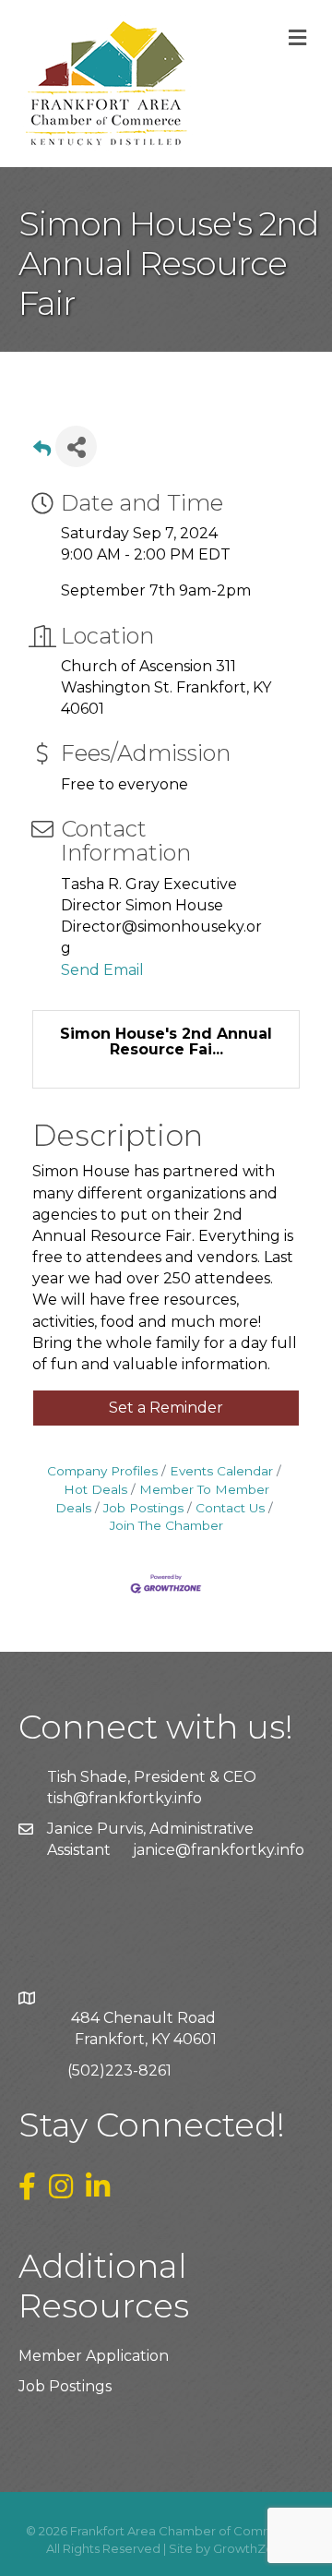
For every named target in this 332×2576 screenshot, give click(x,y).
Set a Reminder (166, 1408)
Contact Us (230, 1508)
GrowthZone (251, 2548)
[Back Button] (42, 452)
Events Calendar (221, 1471)
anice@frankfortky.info (220, 1850)
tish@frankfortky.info (125, 1798)
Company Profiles (102, 1471)
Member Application (94, 2356)
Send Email (102, 970)
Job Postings (143, 1508)
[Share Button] (76, 446)
